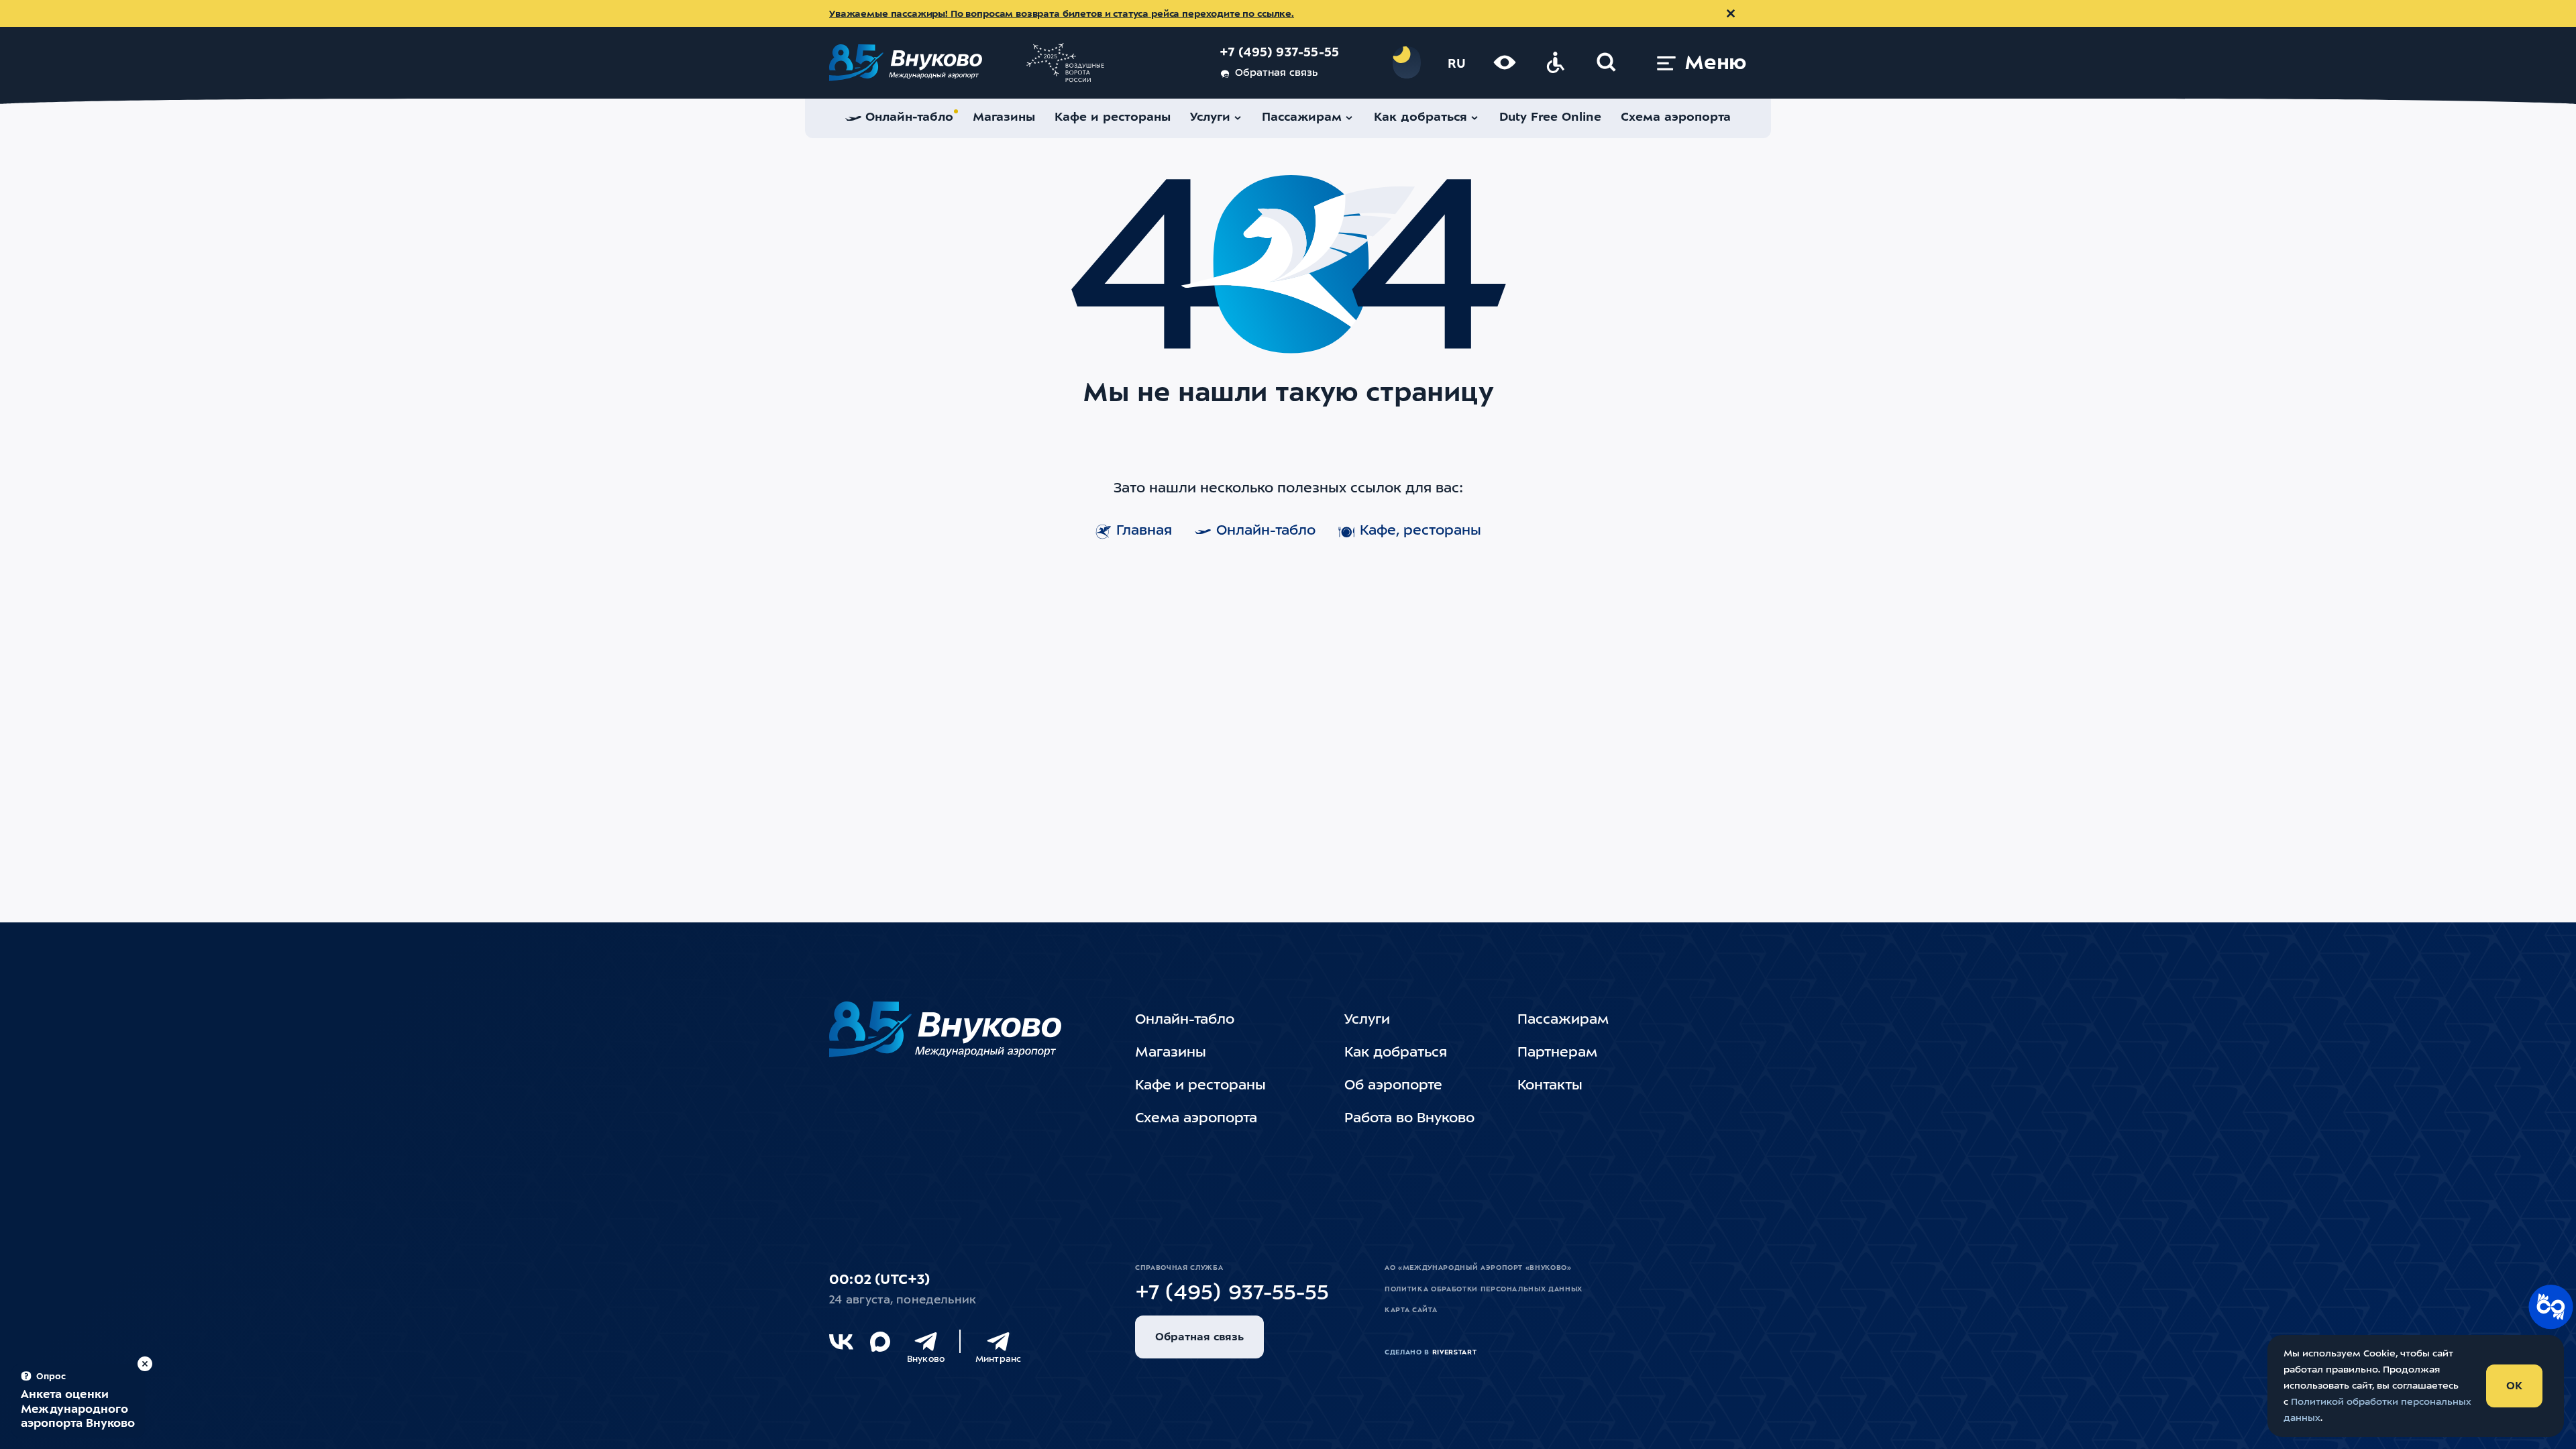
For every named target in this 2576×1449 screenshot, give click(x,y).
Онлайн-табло (1266, 531)
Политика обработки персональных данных (1484, 1289)
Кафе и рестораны (1200, 1086)
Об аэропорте (1393, 1086)
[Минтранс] (998, 1342)
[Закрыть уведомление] (1731, 13)
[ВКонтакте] (841, 1342)
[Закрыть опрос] (145, 1364)
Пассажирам (1563, 1020)
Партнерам (1557, 1053)
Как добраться (1396, 1053)
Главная (1144, 531)
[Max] (880, 1342)
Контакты (1550, 1086)
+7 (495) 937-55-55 (1280, 53)
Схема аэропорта (1196, 1119)
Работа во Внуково (1409, 1119)
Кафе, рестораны (1420, 531)
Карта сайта (1411, 1310)
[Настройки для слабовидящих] (1505, 62)
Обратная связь (1276, 73)
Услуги (1367, 1020)
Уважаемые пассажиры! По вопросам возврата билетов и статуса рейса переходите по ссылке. (1062, 14)
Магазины (1171, 1053)
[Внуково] (926, 1342)
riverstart (1455, 1352)
